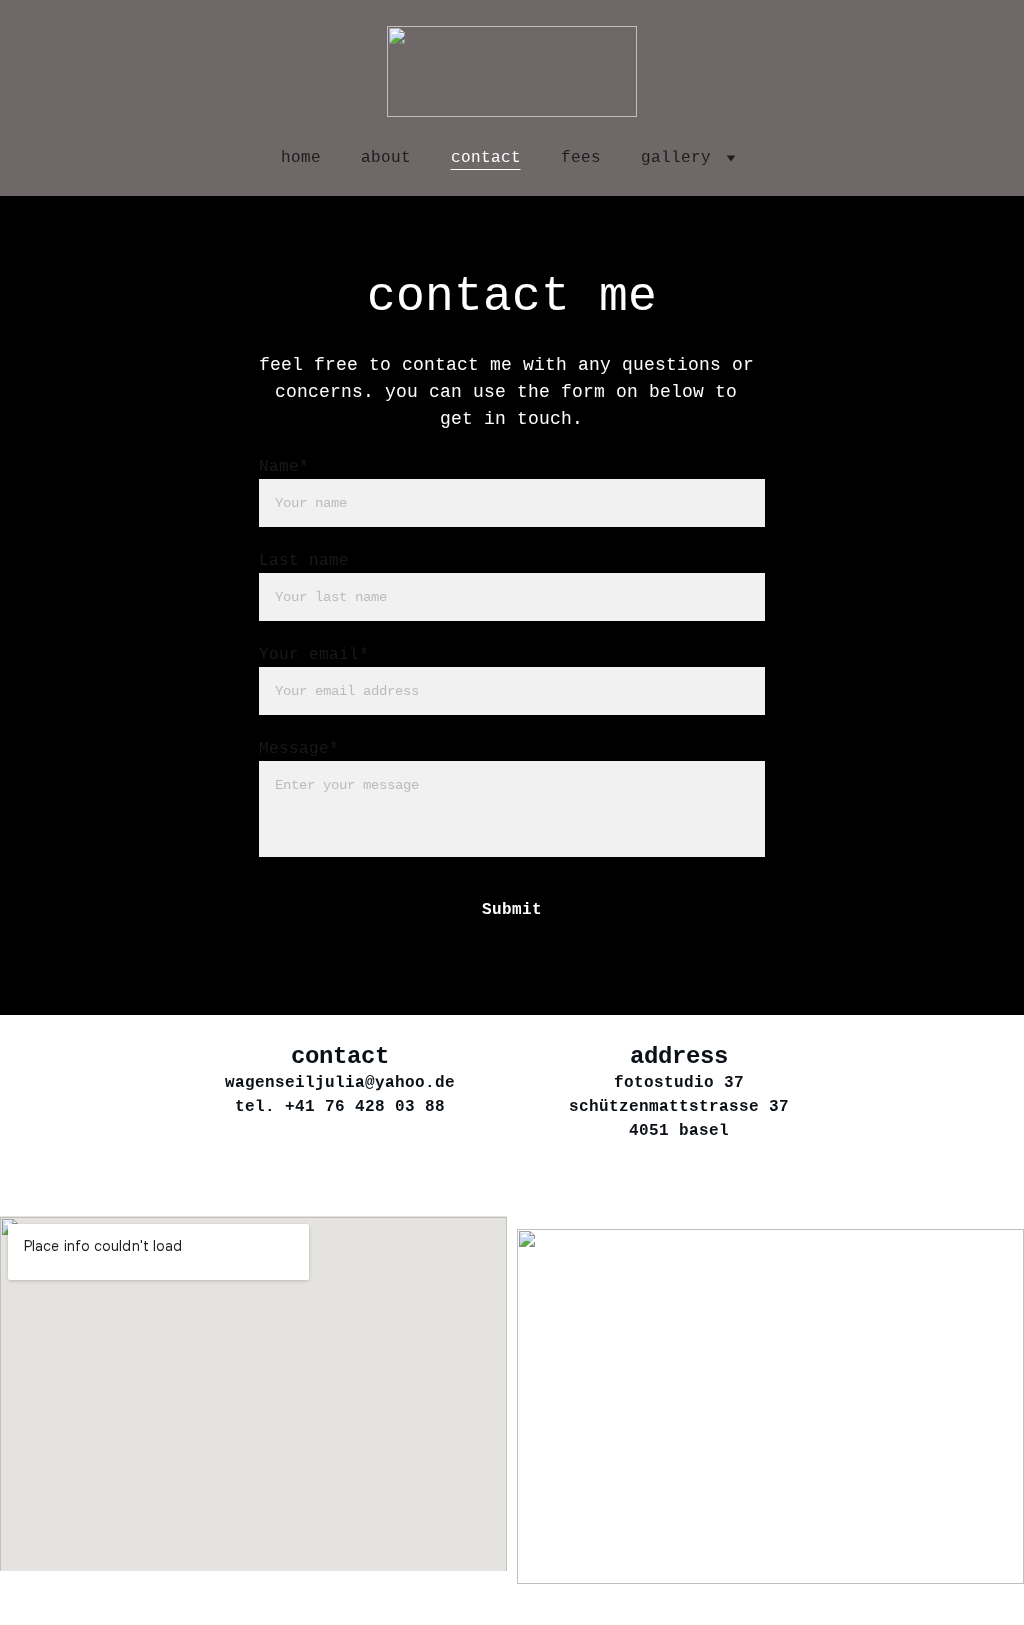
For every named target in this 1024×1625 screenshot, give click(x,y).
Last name (304, 561)
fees (581, 158)
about (386, 158)
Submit (512, 910)
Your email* (314, 655)
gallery (676, 158)
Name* (284, 467)
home (301, 158)
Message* (299, 749)
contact (486, 158)
